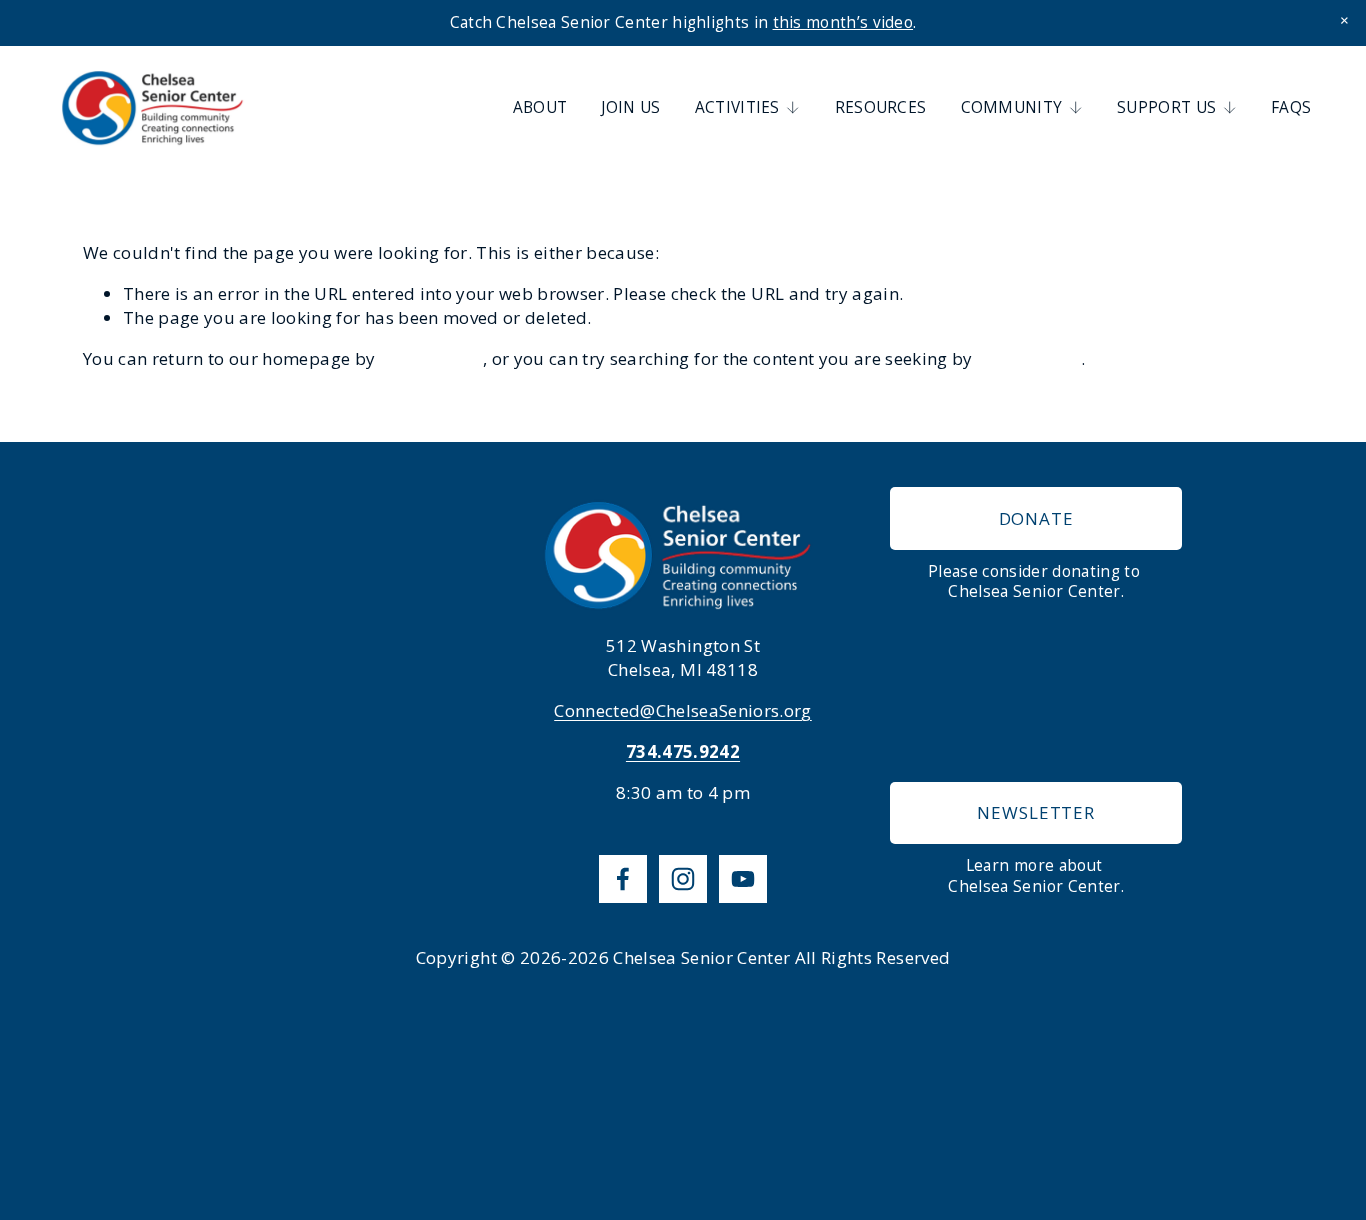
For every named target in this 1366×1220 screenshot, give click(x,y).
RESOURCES (881, 107)
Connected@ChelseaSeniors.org (683, 710)
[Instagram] (683, 879)
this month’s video (843, 22)
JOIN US (630, 107)
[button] (1344, 21)
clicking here (431, 358)
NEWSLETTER (1036, 812)
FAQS (1291, 107)
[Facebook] (623, 879)
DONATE (1036, 518)
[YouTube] (743, 879)
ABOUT (540, 107)
